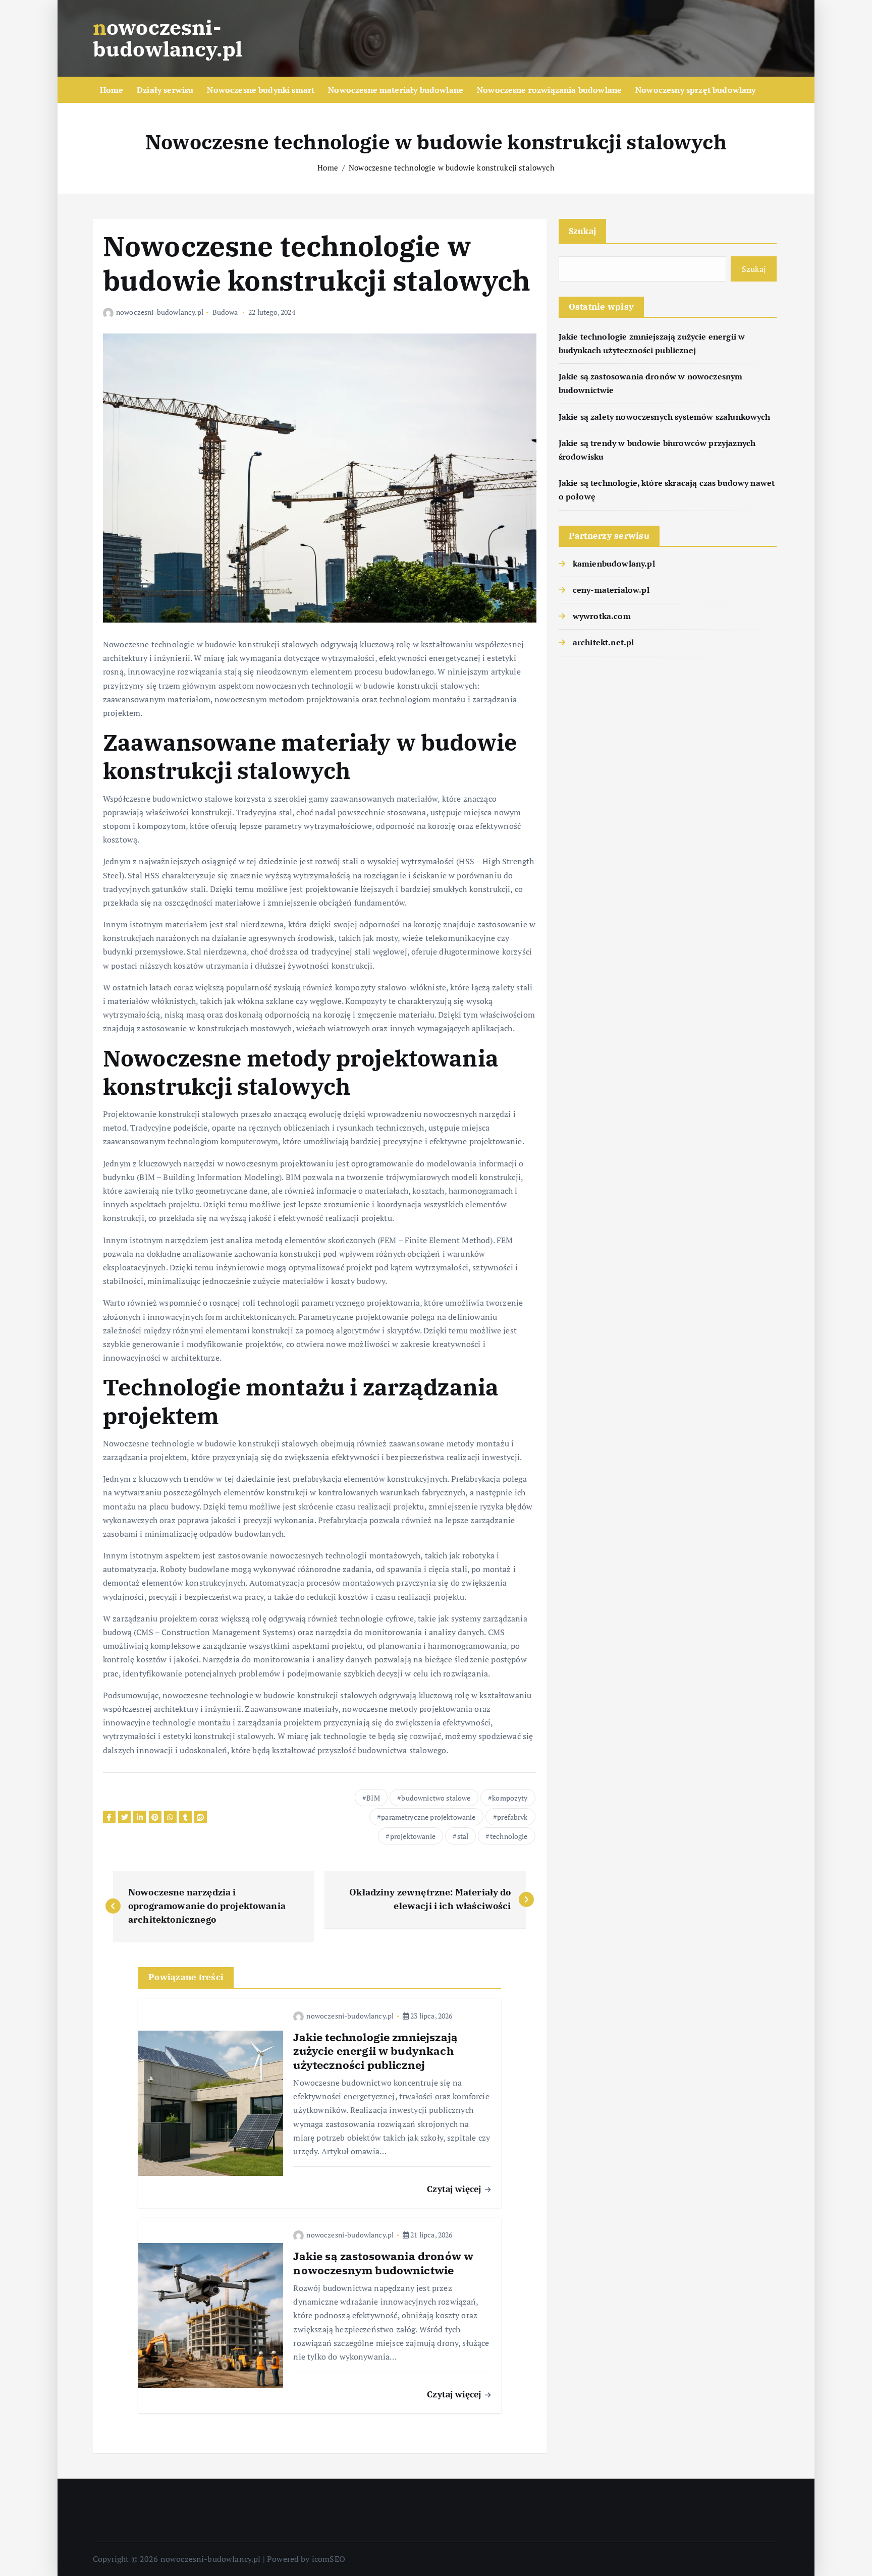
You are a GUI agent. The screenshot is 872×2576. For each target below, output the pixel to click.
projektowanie (413, 1836)
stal (463, 1836)
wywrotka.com (602, 616)
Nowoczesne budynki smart (261, 90)
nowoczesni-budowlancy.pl (160, 312)
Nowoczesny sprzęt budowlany (695, 90)
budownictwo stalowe (436, 1798)
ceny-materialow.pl (611, 590)
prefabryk (512, 1817)
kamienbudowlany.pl (614, 564)
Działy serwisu (165, 90)
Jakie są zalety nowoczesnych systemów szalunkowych (665, 417)
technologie (509, 1836)
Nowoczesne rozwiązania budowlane (549, 90)
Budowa (225, 312)
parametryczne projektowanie (428, 1817)
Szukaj (583, 231)
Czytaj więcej (455, 2189)
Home (112, 90)
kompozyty (510, 1798)
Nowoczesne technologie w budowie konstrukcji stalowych (452, 167)
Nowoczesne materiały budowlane (396, 90)
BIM (373, 1798)
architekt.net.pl (604, 642)
